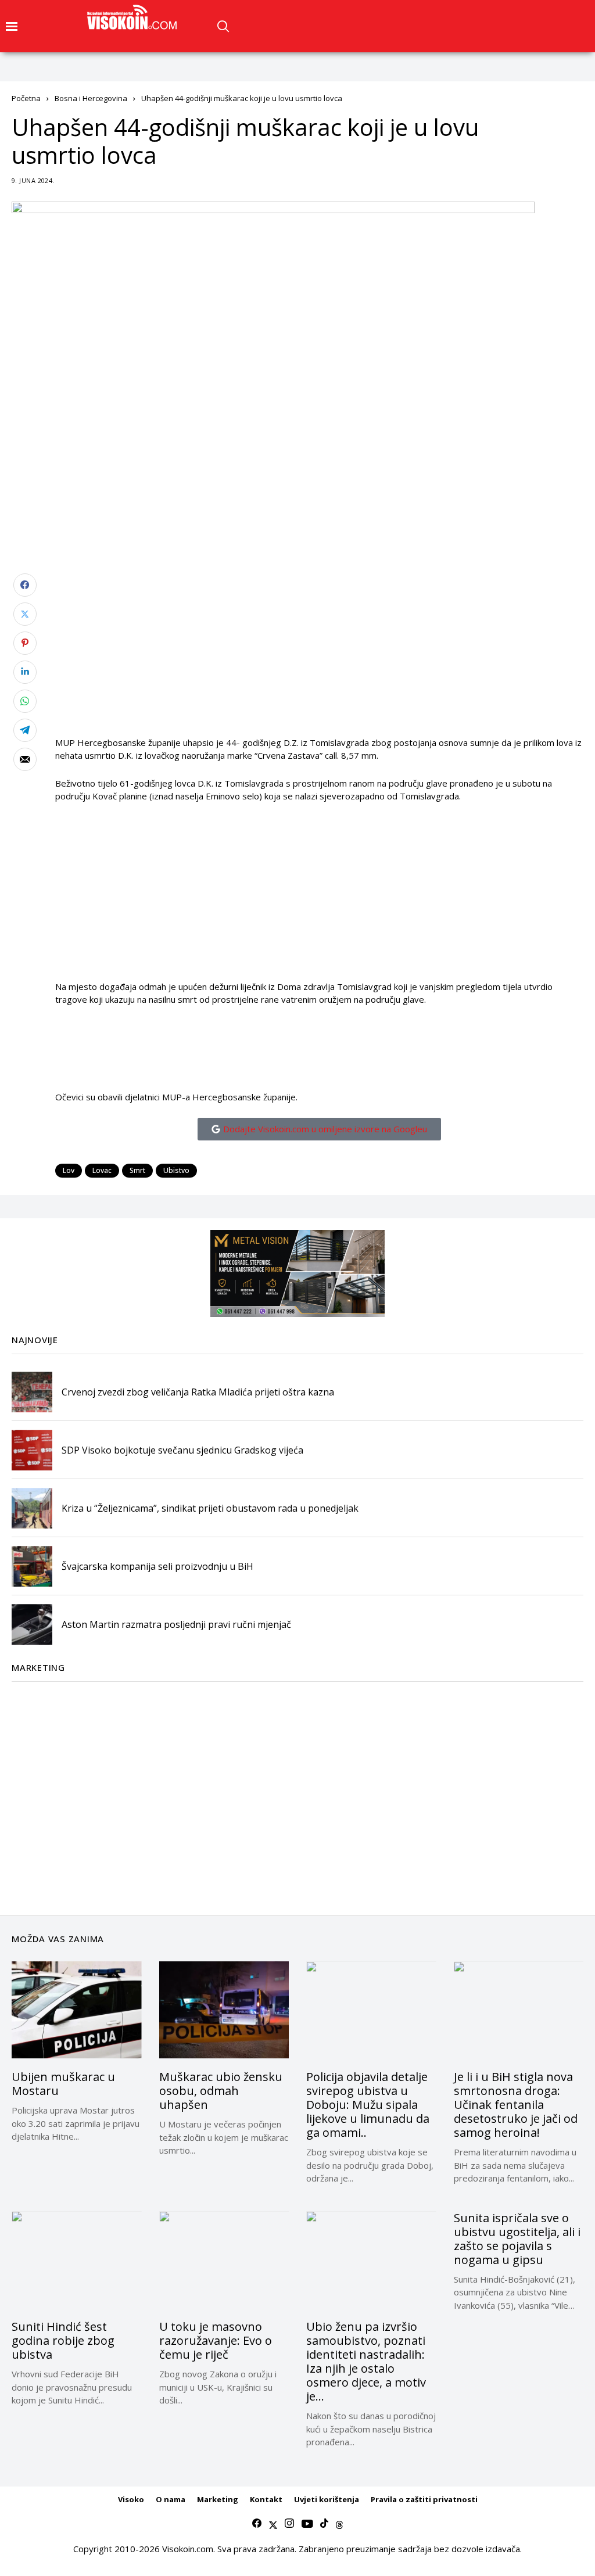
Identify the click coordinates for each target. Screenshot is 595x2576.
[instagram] (289, 2524)
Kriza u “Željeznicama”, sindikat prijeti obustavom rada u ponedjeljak (210, 1508)
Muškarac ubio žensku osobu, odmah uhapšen (221, 2091)
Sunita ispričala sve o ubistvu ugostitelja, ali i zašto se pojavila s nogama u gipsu (517, 2239)
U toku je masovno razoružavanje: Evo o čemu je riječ (216, 2340)
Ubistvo (176, 1170)
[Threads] (339, 2524)
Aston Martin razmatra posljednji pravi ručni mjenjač (176, 1624)
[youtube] (307, 2524)
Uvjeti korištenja (327, 2499)
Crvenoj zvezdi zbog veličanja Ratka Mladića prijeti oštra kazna (198, 1392)
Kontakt (266, 2499)
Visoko (131, 2499)
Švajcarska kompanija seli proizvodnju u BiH (157, 1566)
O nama (171, 2499)
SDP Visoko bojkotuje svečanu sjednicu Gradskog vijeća (182, 1450)
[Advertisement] (319, 655)
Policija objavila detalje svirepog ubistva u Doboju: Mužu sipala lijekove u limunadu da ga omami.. (368, 2105)
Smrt (137, 1170)
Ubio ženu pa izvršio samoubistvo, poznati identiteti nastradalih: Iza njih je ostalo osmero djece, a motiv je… (366, 2361)
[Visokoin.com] (134, 17)
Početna (26, 98)
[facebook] (257, 2524)
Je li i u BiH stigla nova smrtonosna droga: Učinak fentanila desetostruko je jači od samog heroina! (516, 2105)
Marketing (218, 2499)
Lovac (102, 1170)
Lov (69, 1170)
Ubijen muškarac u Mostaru (63, 2084)
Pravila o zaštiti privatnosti (424, 2499)
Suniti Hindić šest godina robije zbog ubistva (63, 2340)
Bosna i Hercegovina (91, 98)
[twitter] (273, 2524)
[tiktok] (324, 2524)
